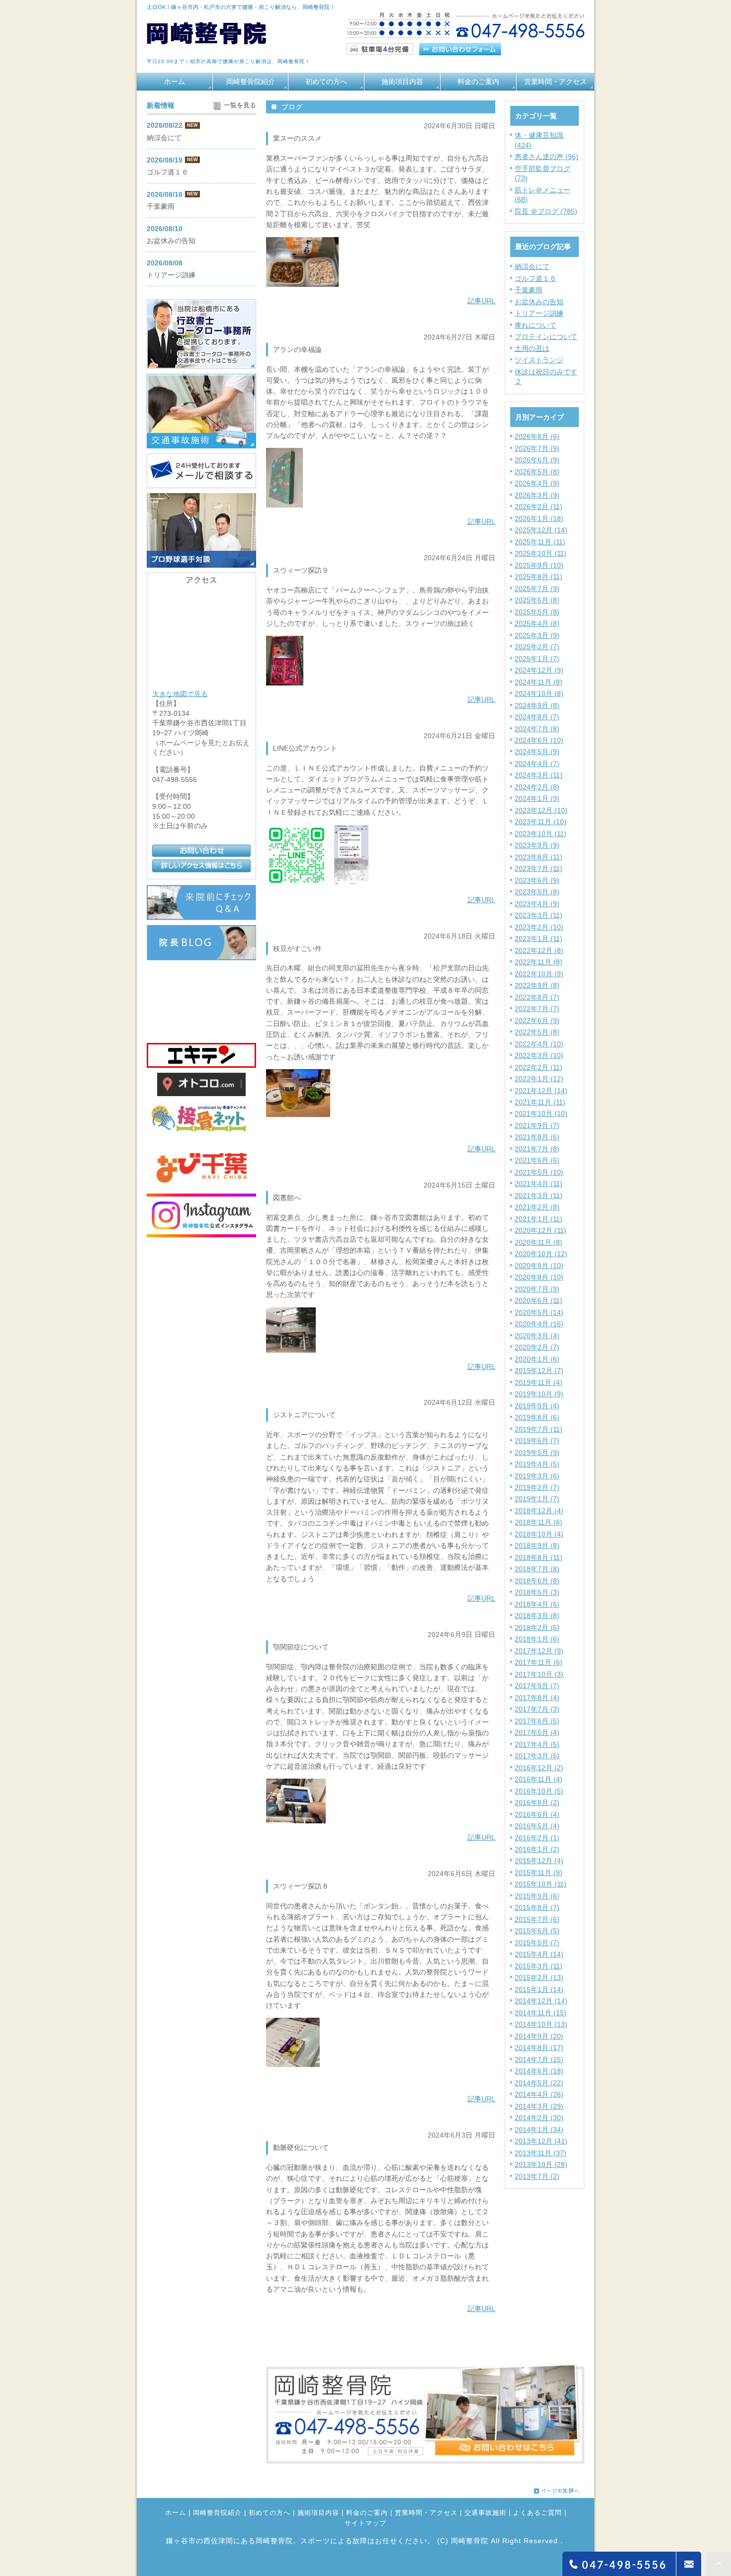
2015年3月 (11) (539, 1966)
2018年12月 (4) (539, 1511)
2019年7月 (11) (539, 1429)
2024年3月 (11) (539, 775)
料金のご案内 (478, 82)
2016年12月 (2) (539, 1768)
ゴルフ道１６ (536, 278)
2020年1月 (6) (537, 1359)
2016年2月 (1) (537, 1838)
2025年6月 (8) (537, 600)
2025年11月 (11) (540, 542)
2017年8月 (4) (537, 1698)
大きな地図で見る (180, 693)
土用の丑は (532, 348)
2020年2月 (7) (537, 1347)
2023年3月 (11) (539, 915)
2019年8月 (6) (537, 1417)
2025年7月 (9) (537, 589)
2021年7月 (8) (537, 1149)
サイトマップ (365, 2524)
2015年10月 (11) (541, 1884)
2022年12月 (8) (539, 950)
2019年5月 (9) (537, 1453)
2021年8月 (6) (537, 1137)
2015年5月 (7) (537, 1943)
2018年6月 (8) (537, 1581)
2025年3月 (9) (537, 635)
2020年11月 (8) (539, 1242)
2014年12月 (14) (541, 2001)
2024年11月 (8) (539, 682)
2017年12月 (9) (539, 1651)
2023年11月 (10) (541, 822)
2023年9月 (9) (537, 845)
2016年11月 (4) (539, 1779)
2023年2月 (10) (539, 927)
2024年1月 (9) (537, 798)
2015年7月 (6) (537, 1919)
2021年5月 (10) (539, 1172)
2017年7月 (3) (537, 1709)
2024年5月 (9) (537, 752)
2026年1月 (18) (539, 518)
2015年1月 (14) (539, 1989)
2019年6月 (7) (537, 1441)
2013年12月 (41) (541, 2141)
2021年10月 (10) (541, 1114)
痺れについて (536, 325)
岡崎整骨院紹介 (251, 82)
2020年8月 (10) (539, 1277)
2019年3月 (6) (537, 1476)
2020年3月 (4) (537, 1336)
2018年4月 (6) (537, 1604)
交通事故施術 (485, 2513)
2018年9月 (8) (537, 1546)
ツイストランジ (539, 360)
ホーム (175, 82)
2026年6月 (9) (537, 460)
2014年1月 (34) (539, 2130)
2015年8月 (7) (537, 1907)
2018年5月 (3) (537, 1592)
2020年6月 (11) (539, 1300)
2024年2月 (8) (537, 787)
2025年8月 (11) (539, 577)
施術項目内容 (402, 82)
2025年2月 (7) (537, 647)
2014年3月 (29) (539, 2106)
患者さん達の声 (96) (547, 157)
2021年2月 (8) (537, 1207)
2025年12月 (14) (541, 530)
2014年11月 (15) (541, 2013)
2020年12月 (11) (541, 1230)
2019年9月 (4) (537, 1406)
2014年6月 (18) (539, 2071)
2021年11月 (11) (540, 1102)
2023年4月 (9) (537, 904)
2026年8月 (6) (537, 436)
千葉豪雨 (529, 290)
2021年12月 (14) (541, 1091)
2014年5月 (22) (539, 2083)
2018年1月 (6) (537, 1639)
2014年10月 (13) (541, 2024)
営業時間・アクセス (555, 82)
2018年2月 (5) (537, 1628)
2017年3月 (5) (537, 1756)
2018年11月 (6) (539, 1522)
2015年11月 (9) (539, 1873)
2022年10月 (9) (539, 974)
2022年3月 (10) (539, 1055)
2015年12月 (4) (539, 1861)
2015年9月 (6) (537, 1896)
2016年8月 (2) (537, 1803)
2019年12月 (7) (539, 1371)
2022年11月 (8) (539, 962)
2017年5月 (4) (537, 1732)
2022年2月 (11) (539, 1067)
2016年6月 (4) (537, 1814)
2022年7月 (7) (537, 1009)
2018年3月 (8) (537, 1616)
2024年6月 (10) (539, 740)
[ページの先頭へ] (557, 2488)
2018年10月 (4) (539, 1534)
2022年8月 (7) (537, 997)
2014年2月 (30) (539, 2118)
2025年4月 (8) (537, 623)
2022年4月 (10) (539, 1044)
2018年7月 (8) (537, 1569)
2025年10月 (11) (541, 553)
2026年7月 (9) (537, 448)
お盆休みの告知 (539, 302)
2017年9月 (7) (537, 1686)
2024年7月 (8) (537, 729)
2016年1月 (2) (537, 1849)
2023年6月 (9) (537, 880)
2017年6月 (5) (537, 1721)
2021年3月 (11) (539, 1196)
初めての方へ (326, 82)
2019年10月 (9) (539, 1394)
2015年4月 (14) (539, 1954)
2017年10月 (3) (539, 1674)
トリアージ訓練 (539, 313)
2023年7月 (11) (539, 868)
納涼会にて (532, 266)
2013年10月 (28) (541, 2164)
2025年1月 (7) (537, 659)
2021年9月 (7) (537, 1125)
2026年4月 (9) (537, 483)
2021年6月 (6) (537, 1160)
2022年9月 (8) (537, 985)
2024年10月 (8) (539, 693)
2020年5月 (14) (539, 1312)
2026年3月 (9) (537, 495)
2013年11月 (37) (541, 2153)
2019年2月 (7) (537, 1487)
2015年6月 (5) (537, 1931)
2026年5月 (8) (537, 472)
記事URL (481, 301)
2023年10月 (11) (541, 834)
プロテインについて (546, 337)
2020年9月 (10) (539, 1266)
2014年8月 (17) (539, 2048)
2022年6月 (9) (537, 1021)
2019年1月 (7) (537, 1499)
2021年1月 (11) (539, 1219)
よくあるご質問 (538, 2513)
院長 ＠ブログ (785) (546, 211)
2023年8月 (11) (539, 857)
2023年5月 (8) (537, 892)
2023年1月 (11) (539, 939)
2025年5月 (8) (537, 612)
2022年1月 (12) (539, 1079)
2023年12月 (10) (541, 810)
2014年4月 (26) (539, 2094)
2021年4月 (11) (539, 1184)
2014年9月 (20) (539, 2036)
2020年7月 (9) (537, 1289)
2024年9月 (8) (537, 705)
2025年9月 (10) (539, 565)
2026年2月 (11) (539, 507)
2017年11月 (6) (539, 1662)
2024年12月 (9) (539, 670)
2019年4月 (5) (537, 1464)
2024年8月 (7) (537, 717)
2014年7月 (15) (539, 2060)
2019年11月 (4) (539, 1382)
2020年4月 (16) (539, 1324)
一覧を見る (240, 105)
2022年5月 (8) (537, 1032)
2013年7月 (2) (537, 2176)
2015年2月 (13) (539, 1977)
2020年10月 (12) (541, 1254)
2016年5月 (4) (537, 1826)
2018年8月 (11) (539, 1557)
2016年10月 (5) (539, 1791)
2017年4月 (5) (537, 1744)
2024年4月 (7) (537, 764)
